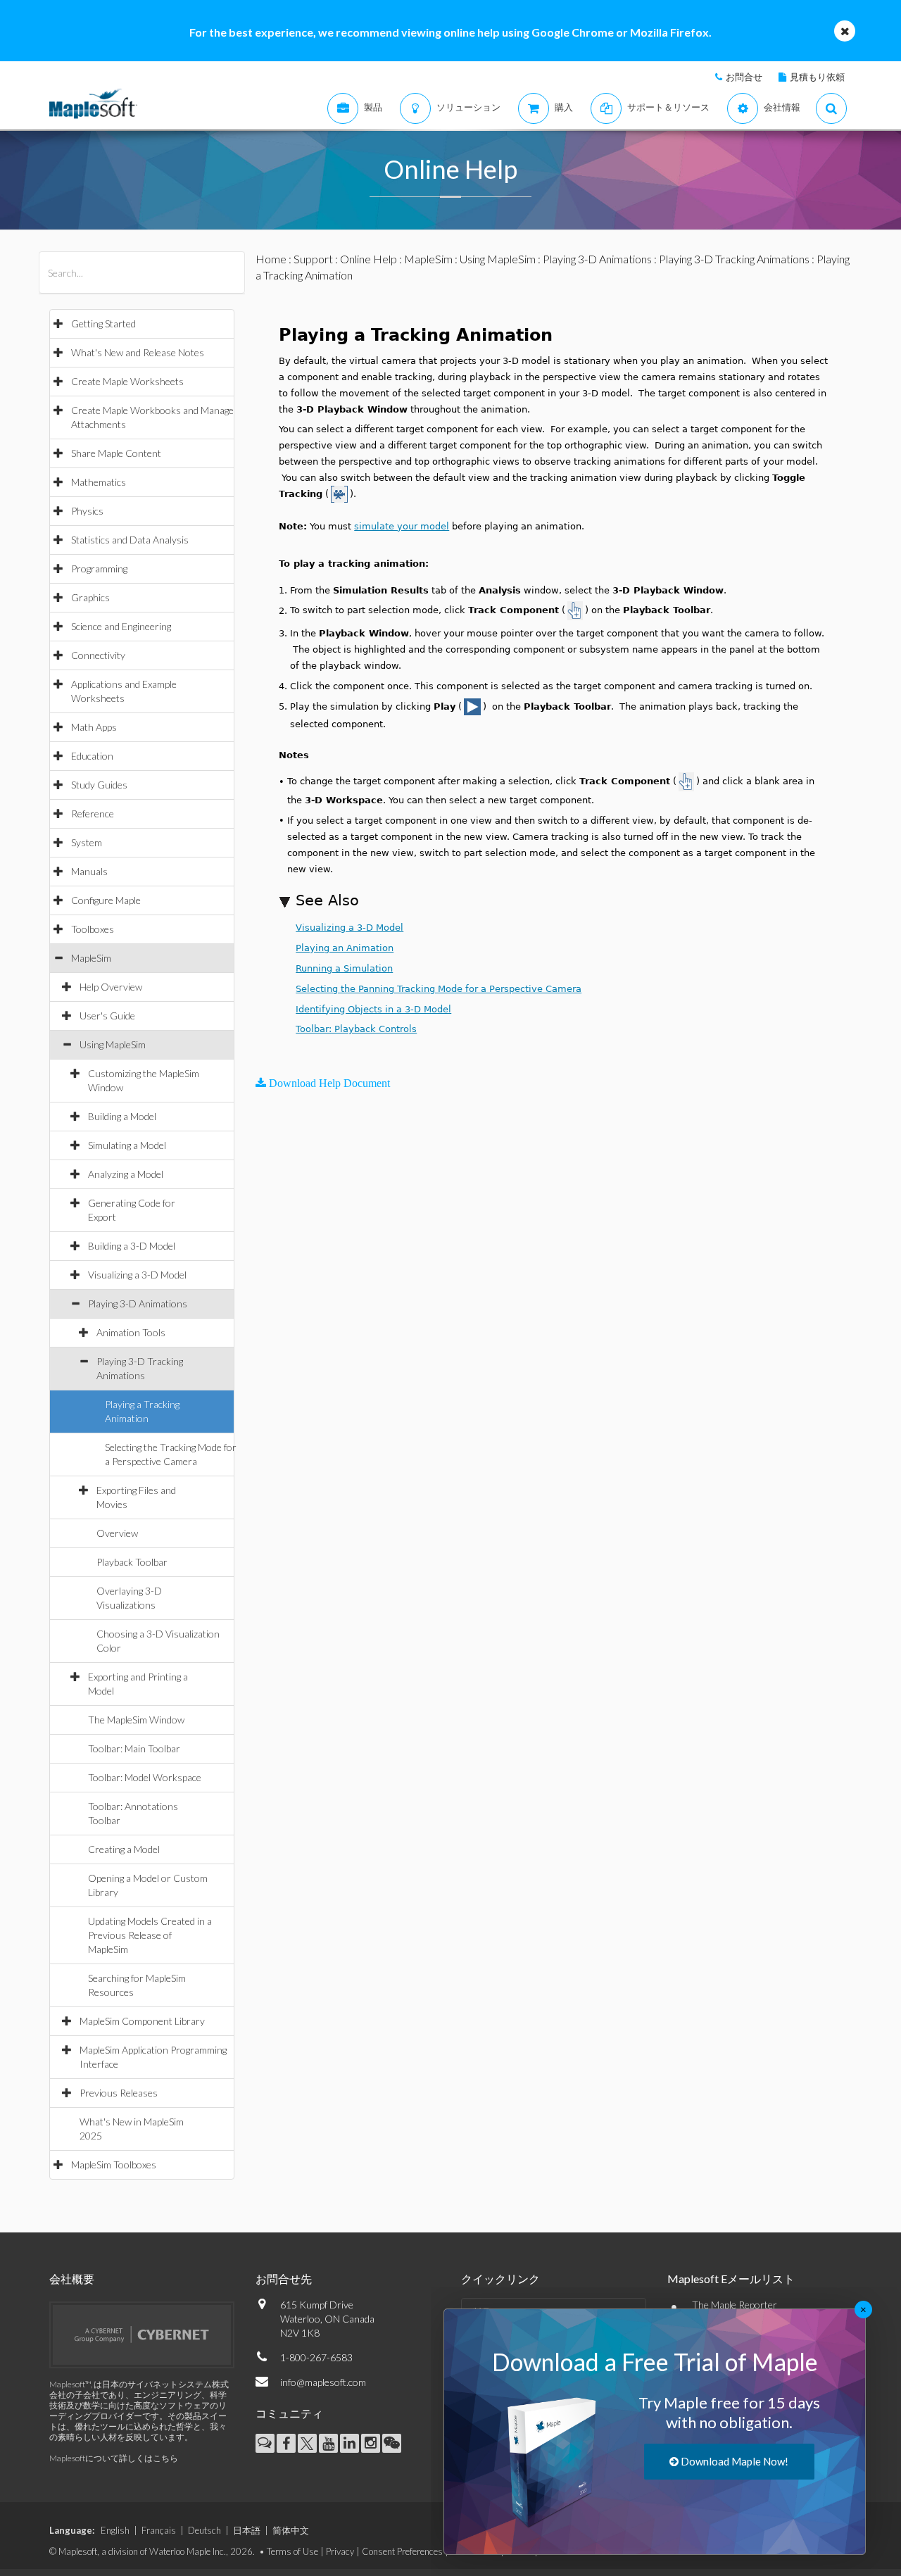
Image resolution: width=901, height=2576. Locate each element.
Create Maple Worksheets (127, 381)
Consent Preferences (402, 2551)
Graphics (90, 597)
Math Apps (94, 727)
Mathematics (99, 482)
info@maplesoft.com (323, 2382)
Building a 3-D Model (132, 1246)
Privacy (340, 2551)
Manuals (89, 871)
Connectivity (98, 655)
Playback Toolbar (132, 1562)
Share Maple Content (116, 453)
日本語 (247, 2530)
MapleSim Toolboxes (114, 2165)
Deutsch (204, 2530)
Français (159, 2530)
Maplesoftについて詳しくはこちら (114, 2458)
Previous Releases (119, 2093)
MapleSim (91, 958)
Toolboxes (93, 929)
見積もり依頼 (817, 77)
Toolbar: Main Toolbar (134, 1748)
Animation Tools (131, 1332)
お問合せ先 (284, 2279)
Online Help (368, 259)
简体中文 (291, 2530)
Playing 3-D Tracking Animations (734, 259)
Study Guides (99, 785)
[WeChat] (392, 2443)
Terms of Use (292, 2551)
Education (92, 756)
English (115, 2530)
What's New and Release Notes (138, 352)
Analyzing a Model (126, 1174)
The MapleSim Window (136, 1720)
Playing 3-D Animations (138, 1303)
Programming (99, 568)
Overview (117, 1533)
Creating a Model (124, 1849)
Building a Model (122, 1116)
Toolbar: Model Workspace (145, 1777)
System (87, 842)
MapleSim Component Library (142, 2021)
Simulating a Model (127, 1145)
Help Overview (111, 987)
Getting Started (103, 323)
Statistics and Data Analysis (130, 540)
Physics (87, 511)
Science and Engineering (121, 626)
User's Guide (107, 1016)
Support (313, 259)
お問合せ (744, 77)
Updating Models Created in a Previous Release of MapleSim (150, 1935)
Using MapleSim (113, 1044)
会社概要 (72, 2279)
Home (271, 259)
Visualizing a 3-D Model (137, 1275)
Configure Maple (106, 900)
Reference (93, 813)
